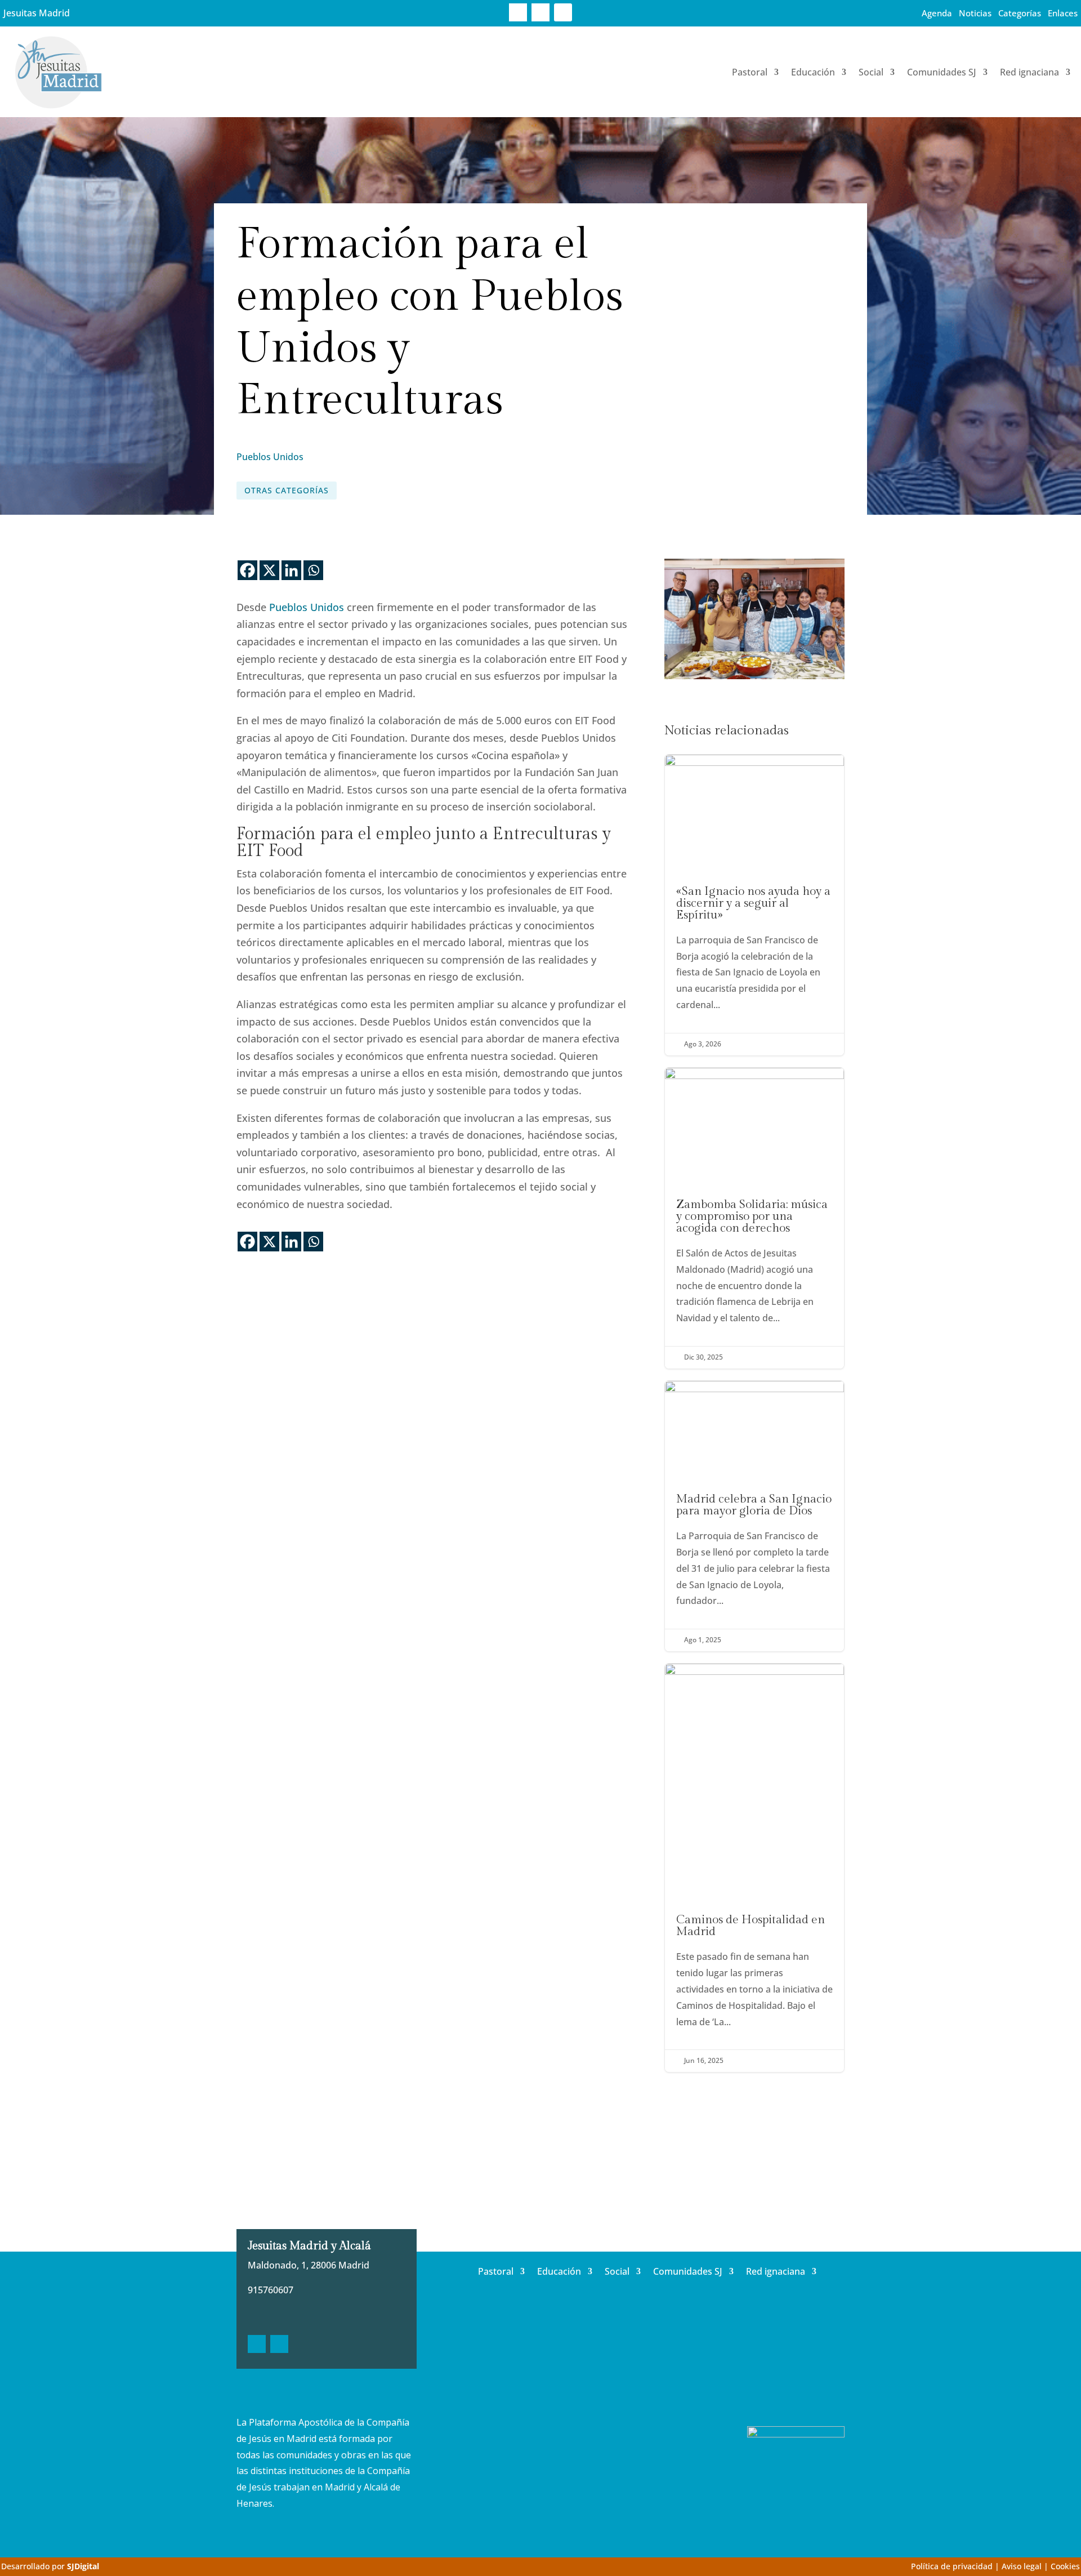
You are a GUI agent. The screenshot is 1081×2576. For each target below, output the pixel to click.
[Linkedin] (291, 570)
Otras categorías (287, 490)
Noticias (975, 13)
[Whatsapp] (313, 570)
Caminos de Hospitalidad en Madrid (754, 1868)
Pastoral (750, 72)
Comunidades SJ (942, 72)
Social (871, 72)
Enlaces (1063, 13)
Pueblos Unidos (270, 457)
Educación (813, 72)
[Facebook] (247, 570)
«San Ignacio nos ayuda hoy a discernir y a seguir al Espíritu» (754, 905)
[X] (269, 570)
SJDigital (83, 2566)
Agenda (937, 13)
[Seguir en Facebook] (518, 12)
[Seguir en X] (540, 12)
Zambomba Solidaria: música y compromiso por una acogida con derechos (754, 1218)
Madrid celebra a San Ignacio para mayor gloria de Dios (754, 1516)
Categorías (1020, 13)
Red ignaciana (1029, 72)
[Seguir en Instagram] (563, 12)
